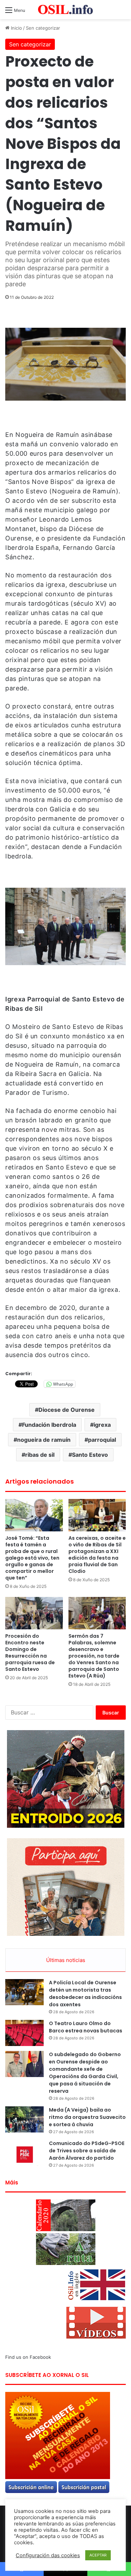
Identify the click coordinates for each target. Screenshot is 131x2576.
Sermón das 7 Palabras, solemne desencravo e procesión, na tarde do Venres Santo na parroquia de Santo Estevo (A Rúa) (94, 1656)
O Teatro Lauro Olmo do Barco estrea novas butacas (86, 2027)
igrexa (102, 1425)
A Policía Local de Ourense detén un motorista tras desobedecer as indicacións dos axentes (85, 1994)
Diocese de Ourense (67, 1410)
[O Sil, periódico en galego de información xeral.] (66, 10)
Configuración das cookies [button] (48, 2555)
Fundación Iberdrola (49, 1425)
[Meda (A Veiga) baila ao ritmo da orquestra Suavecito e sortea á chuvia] (24, 2119)
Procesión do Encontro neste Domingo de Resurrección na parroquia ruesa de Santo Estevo (30, 1653)
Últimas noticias (66, 1960)
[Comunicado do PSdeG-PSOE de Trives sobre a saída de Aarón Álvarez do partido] (24, 2153)
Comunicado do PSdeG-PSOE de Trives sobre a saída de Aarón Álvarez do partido (87, 2151)
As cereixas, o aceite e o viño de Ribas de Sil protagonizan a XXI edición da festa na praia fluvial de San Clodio (97, 1555)
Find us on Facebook (28, 2357)
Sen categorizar (43, 28)
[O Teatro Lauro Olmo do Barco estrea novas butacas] (24, 2033)
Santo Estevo (90, 1455)
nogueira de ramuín (44, 1440)
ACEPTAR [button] (98, 2555)
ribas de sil (40, 1455)
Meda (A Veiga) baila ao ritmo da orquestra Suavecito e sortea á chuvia (87, 2117)
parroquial (102, 1440)
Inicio (16, 28)
